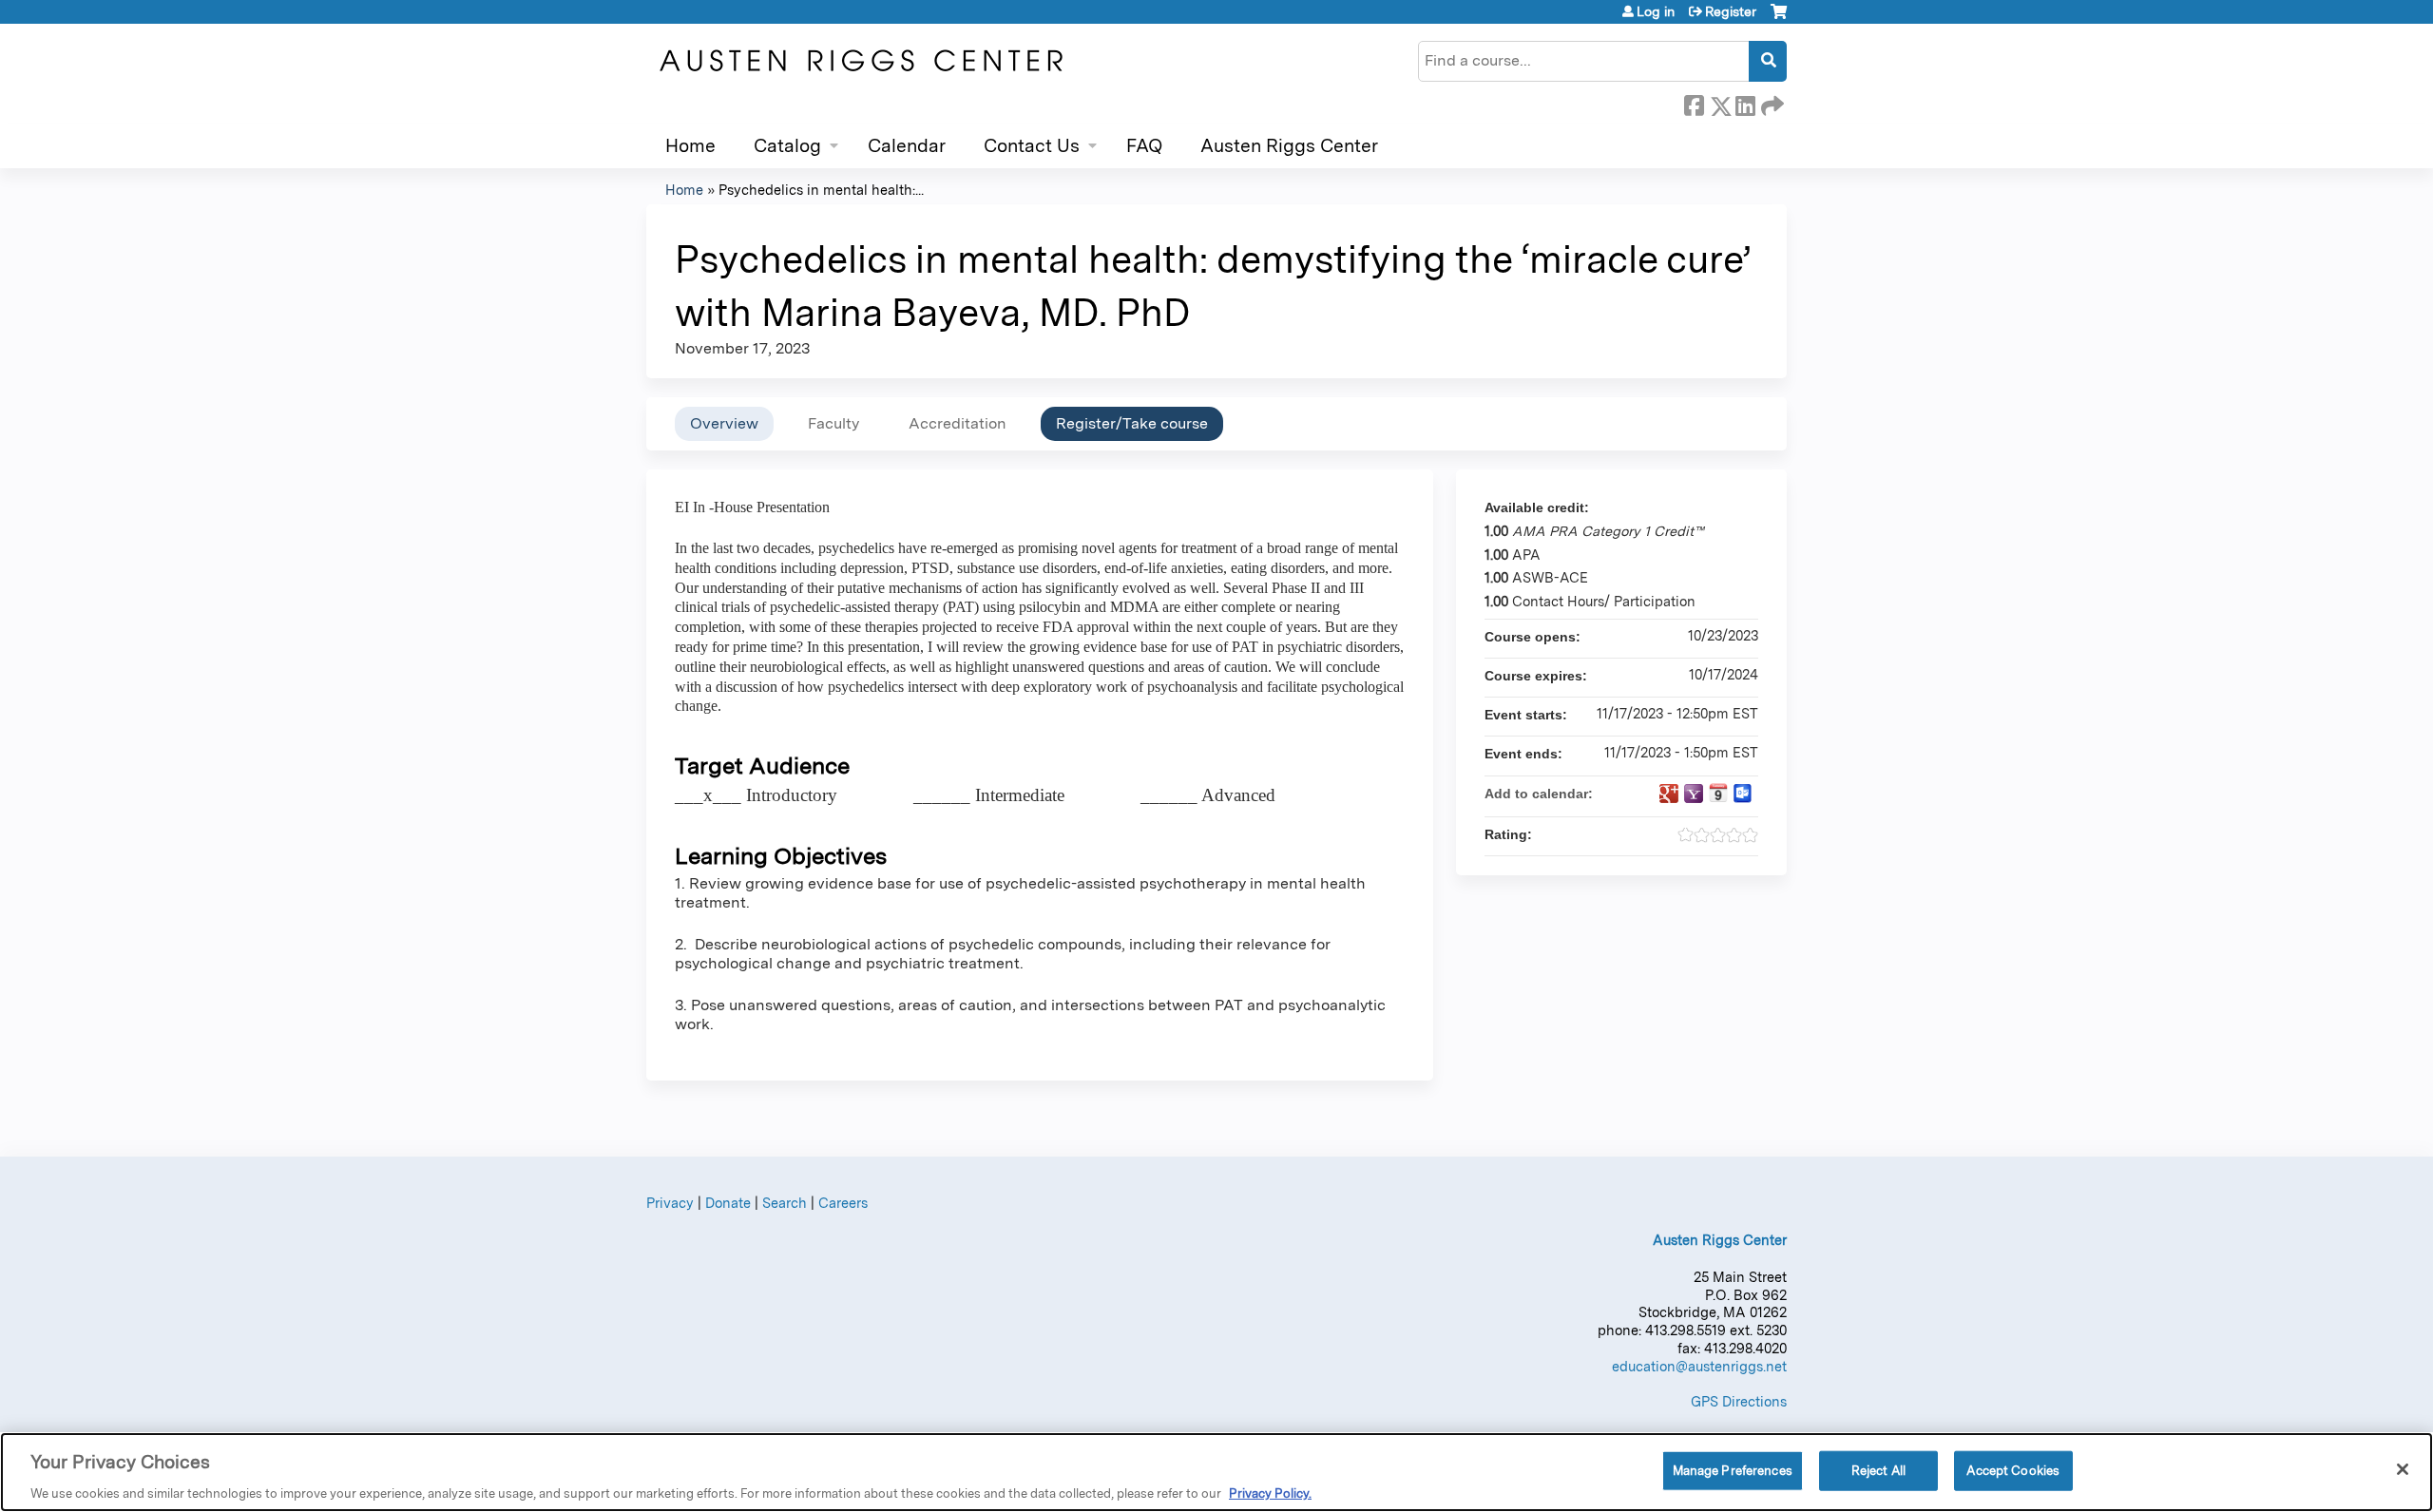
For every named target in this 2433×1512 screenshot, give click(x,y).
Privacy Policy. (1270, 1493)
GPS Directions (1739, 1401)
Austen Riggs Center (1289, 146)
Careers (843, 1203)
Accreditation (958, 423)
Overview (724, 423)
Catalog (787, 146)
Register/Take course (1132, 423)
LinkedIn (1745, 103)
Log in (1656, 11)
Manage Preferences (1733, 1470)
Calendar (907, 146)
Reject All (1878, 1470)
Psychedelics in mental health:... (821, 190)
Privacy (670, 1203)
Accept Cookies (2013, 1470)
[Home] (860, 61)
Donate (728, 1203)
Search (785, 1203)
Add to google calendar (1669, 794)
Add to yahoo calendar (1694, 794)
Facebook (1694, 103)
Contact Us (1032, 146)
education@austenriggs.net (1699, 1366)
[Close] (2403, 1469)
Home (690, 146)
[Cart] (1779, 19)
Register (1731, 11)
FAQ (1144, 146)
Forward (1771, 103)
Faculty (833, 423)
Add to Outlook (1743, 794)
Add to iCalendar (1718, 793)
